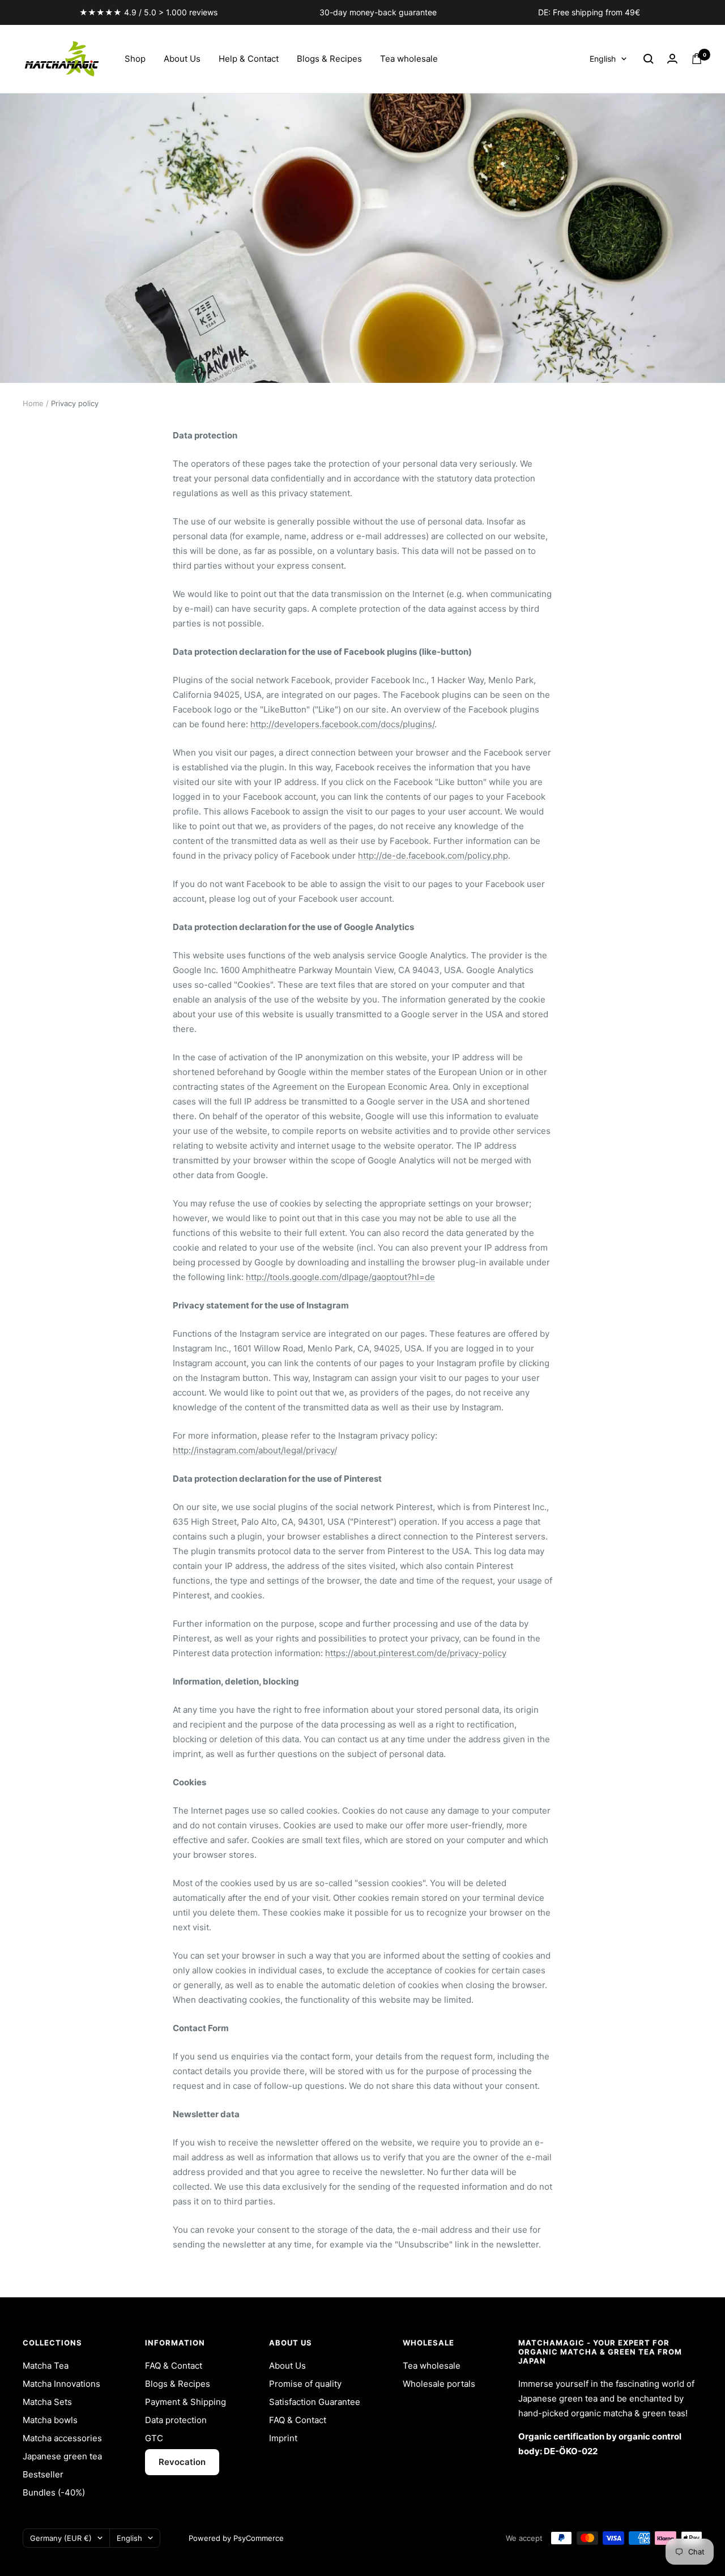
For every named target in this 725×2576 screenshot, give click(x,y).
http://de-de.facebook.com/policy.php (433, 856)
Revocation (182, 2462)
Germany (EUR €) (61, 2538)
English (603, 59)
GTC (154, 2438)
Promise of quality (305, 2384)
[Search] (649, 59)
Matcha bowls (50, 2420)
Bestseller (43, 2474)
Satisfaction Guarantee (315, 2402)
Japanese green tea (62, 2456)
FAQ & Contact (174, 2366)
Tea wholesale (409, 59)
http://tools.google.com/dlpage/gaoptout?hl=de (340, 1277)
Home (33, 403)
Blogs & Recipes (329, 59)
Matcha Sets (47, 2402)
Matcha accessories (62, 2438)
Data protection (176, 2420)
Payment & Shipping (185, 2402)
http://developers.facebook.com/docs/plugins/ (342, 724)
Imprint (283, 2438)
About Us (182, 59)
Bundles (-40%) (54, 2492)
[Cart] (697, 59)
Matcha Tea (46, 2366)
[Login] (672, 59)
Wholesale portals (439, 2384)
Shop (135, 59)
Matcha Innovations (61, 2384)
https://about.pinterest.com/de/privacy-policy (416, 1653)
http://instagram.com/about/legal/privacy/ (255, 1450)
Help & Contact (249, 59)
